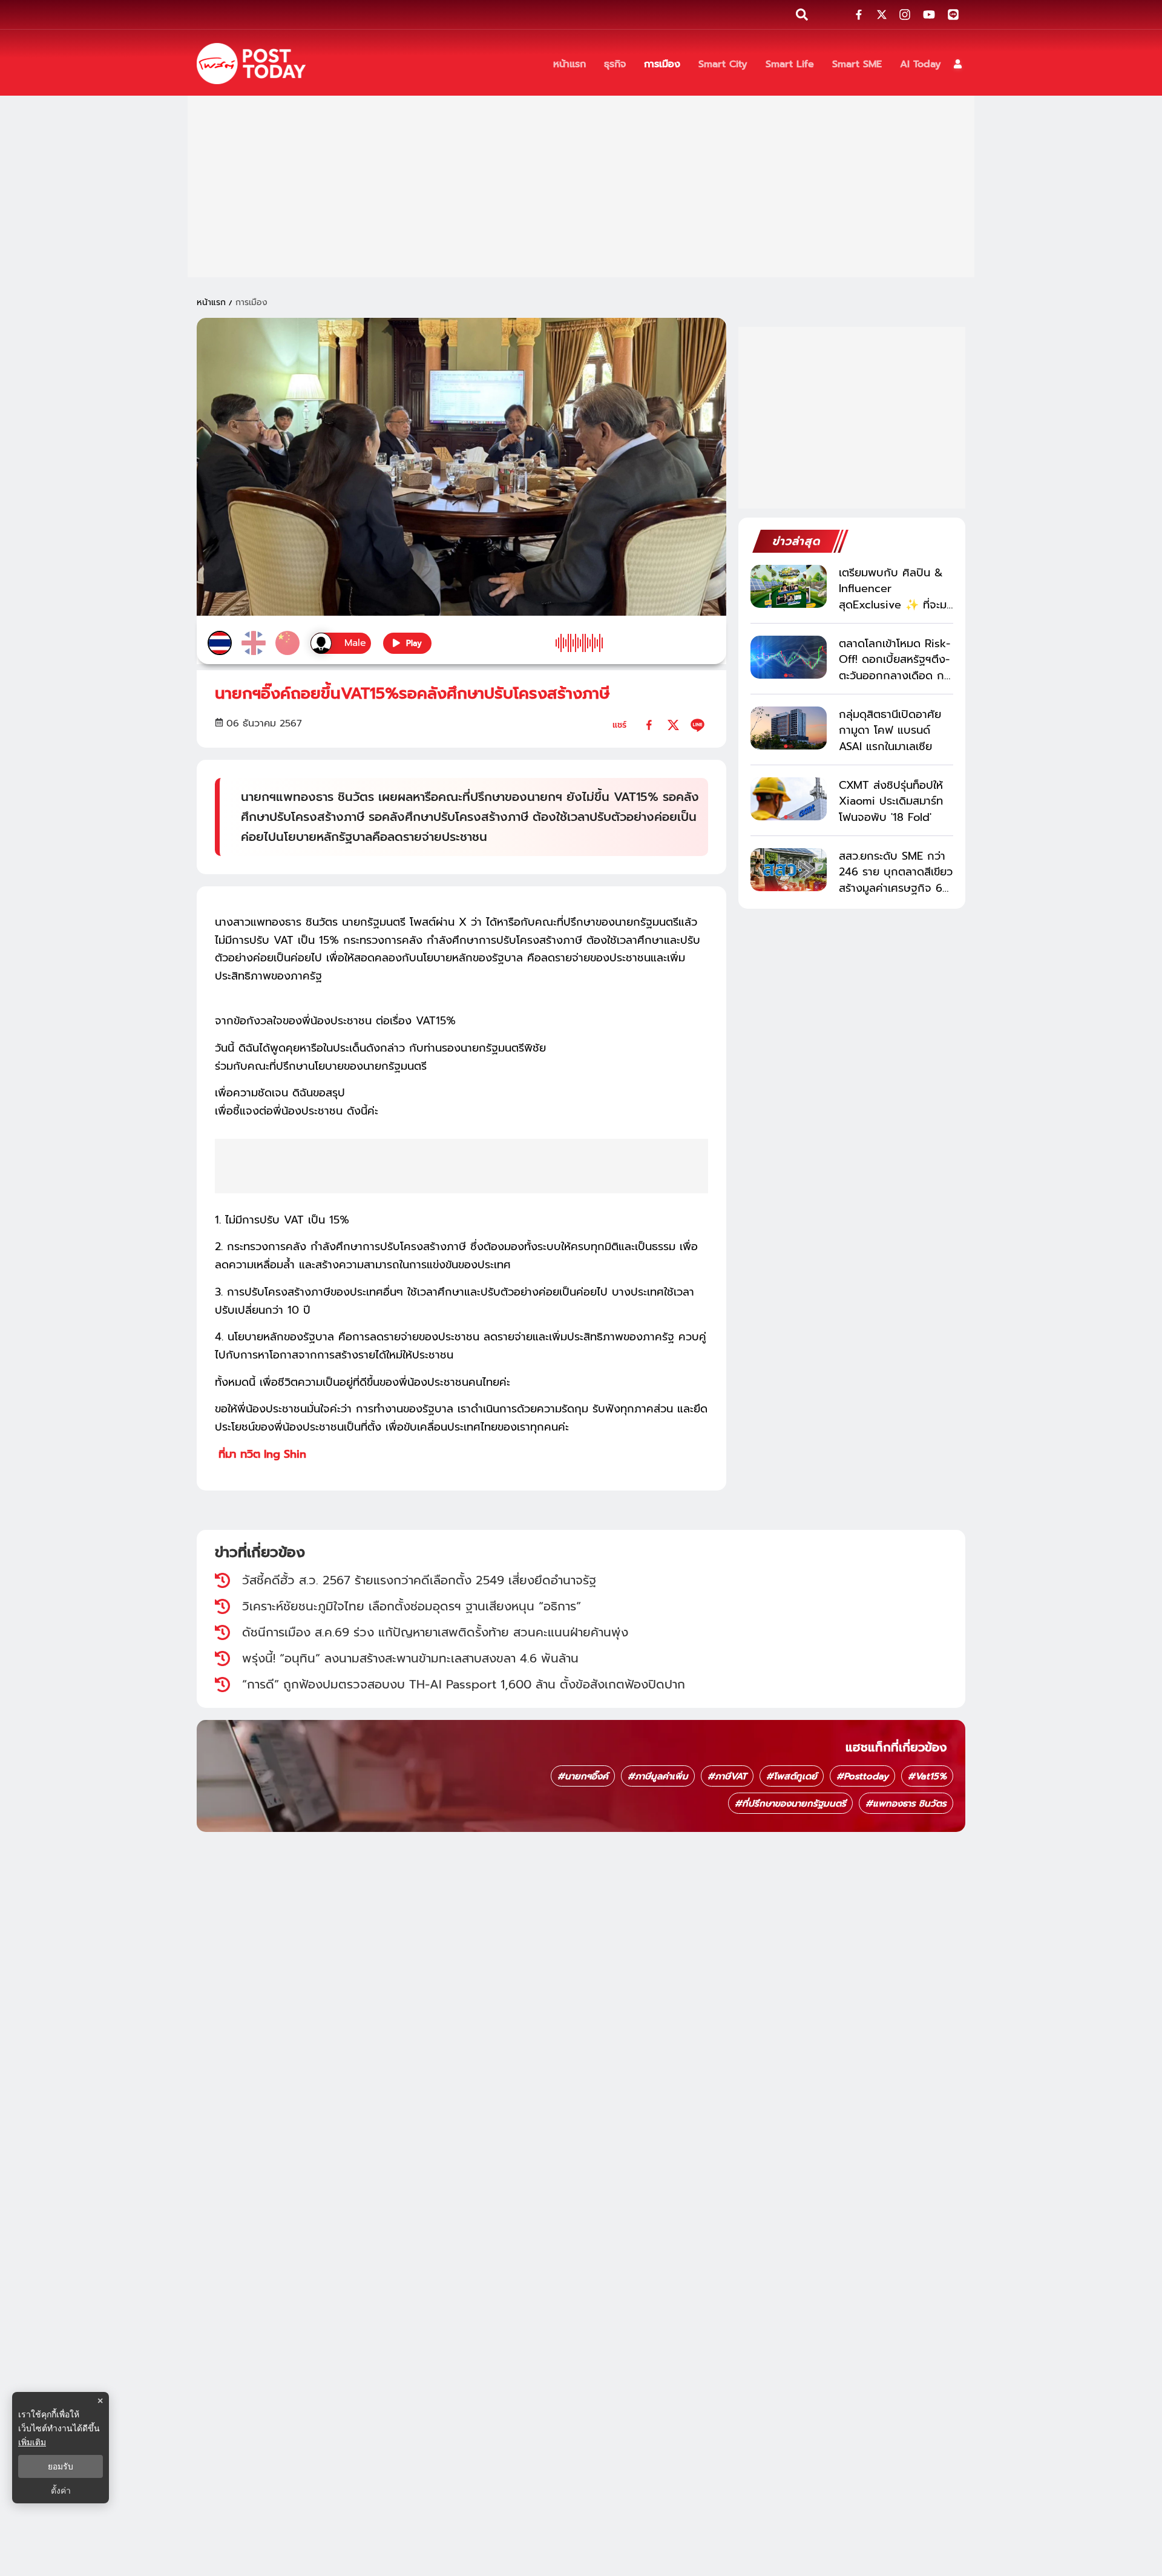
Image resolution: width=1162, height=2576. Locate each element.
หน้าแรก (211, 302)
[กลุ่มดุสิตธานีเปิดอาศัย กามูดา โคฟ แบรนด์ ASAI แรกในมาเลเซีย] (789, 728)
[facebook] (649, 725)
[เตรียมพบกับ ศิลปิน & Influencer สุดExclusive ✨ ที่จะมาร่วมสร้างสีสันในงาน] (789, 586)
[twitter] (673, 725)
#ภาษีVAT (727, 1776)
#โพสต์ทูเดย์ (792, 1776)
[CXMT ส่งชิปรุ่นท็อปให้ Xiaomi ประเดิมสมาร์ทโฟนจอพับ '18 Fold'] (789, 799)
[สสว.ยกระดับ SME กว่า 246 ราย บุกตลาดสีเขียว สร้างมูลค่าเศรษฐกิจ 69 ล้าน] (789, 870)
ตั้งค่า (61, 2491)
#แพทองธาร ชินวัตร (906, 1804)
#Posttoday (862, 1776)
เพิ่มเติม (32, 2442)
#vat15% (927, 1776)
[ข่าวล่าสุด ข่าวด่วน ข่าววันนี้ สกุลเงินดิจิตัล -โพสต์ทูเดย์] (251, 64)
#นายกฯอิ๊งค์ (583, 1776)
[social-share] (859, 15)
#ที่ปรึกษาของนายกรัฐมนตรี (790, 1804)
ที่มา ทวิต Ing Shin (261, 1454)
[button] (958, 64)
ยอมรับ (61, 2466)
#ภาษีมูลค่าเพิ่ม (658, 1776)
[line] (698, 725)
